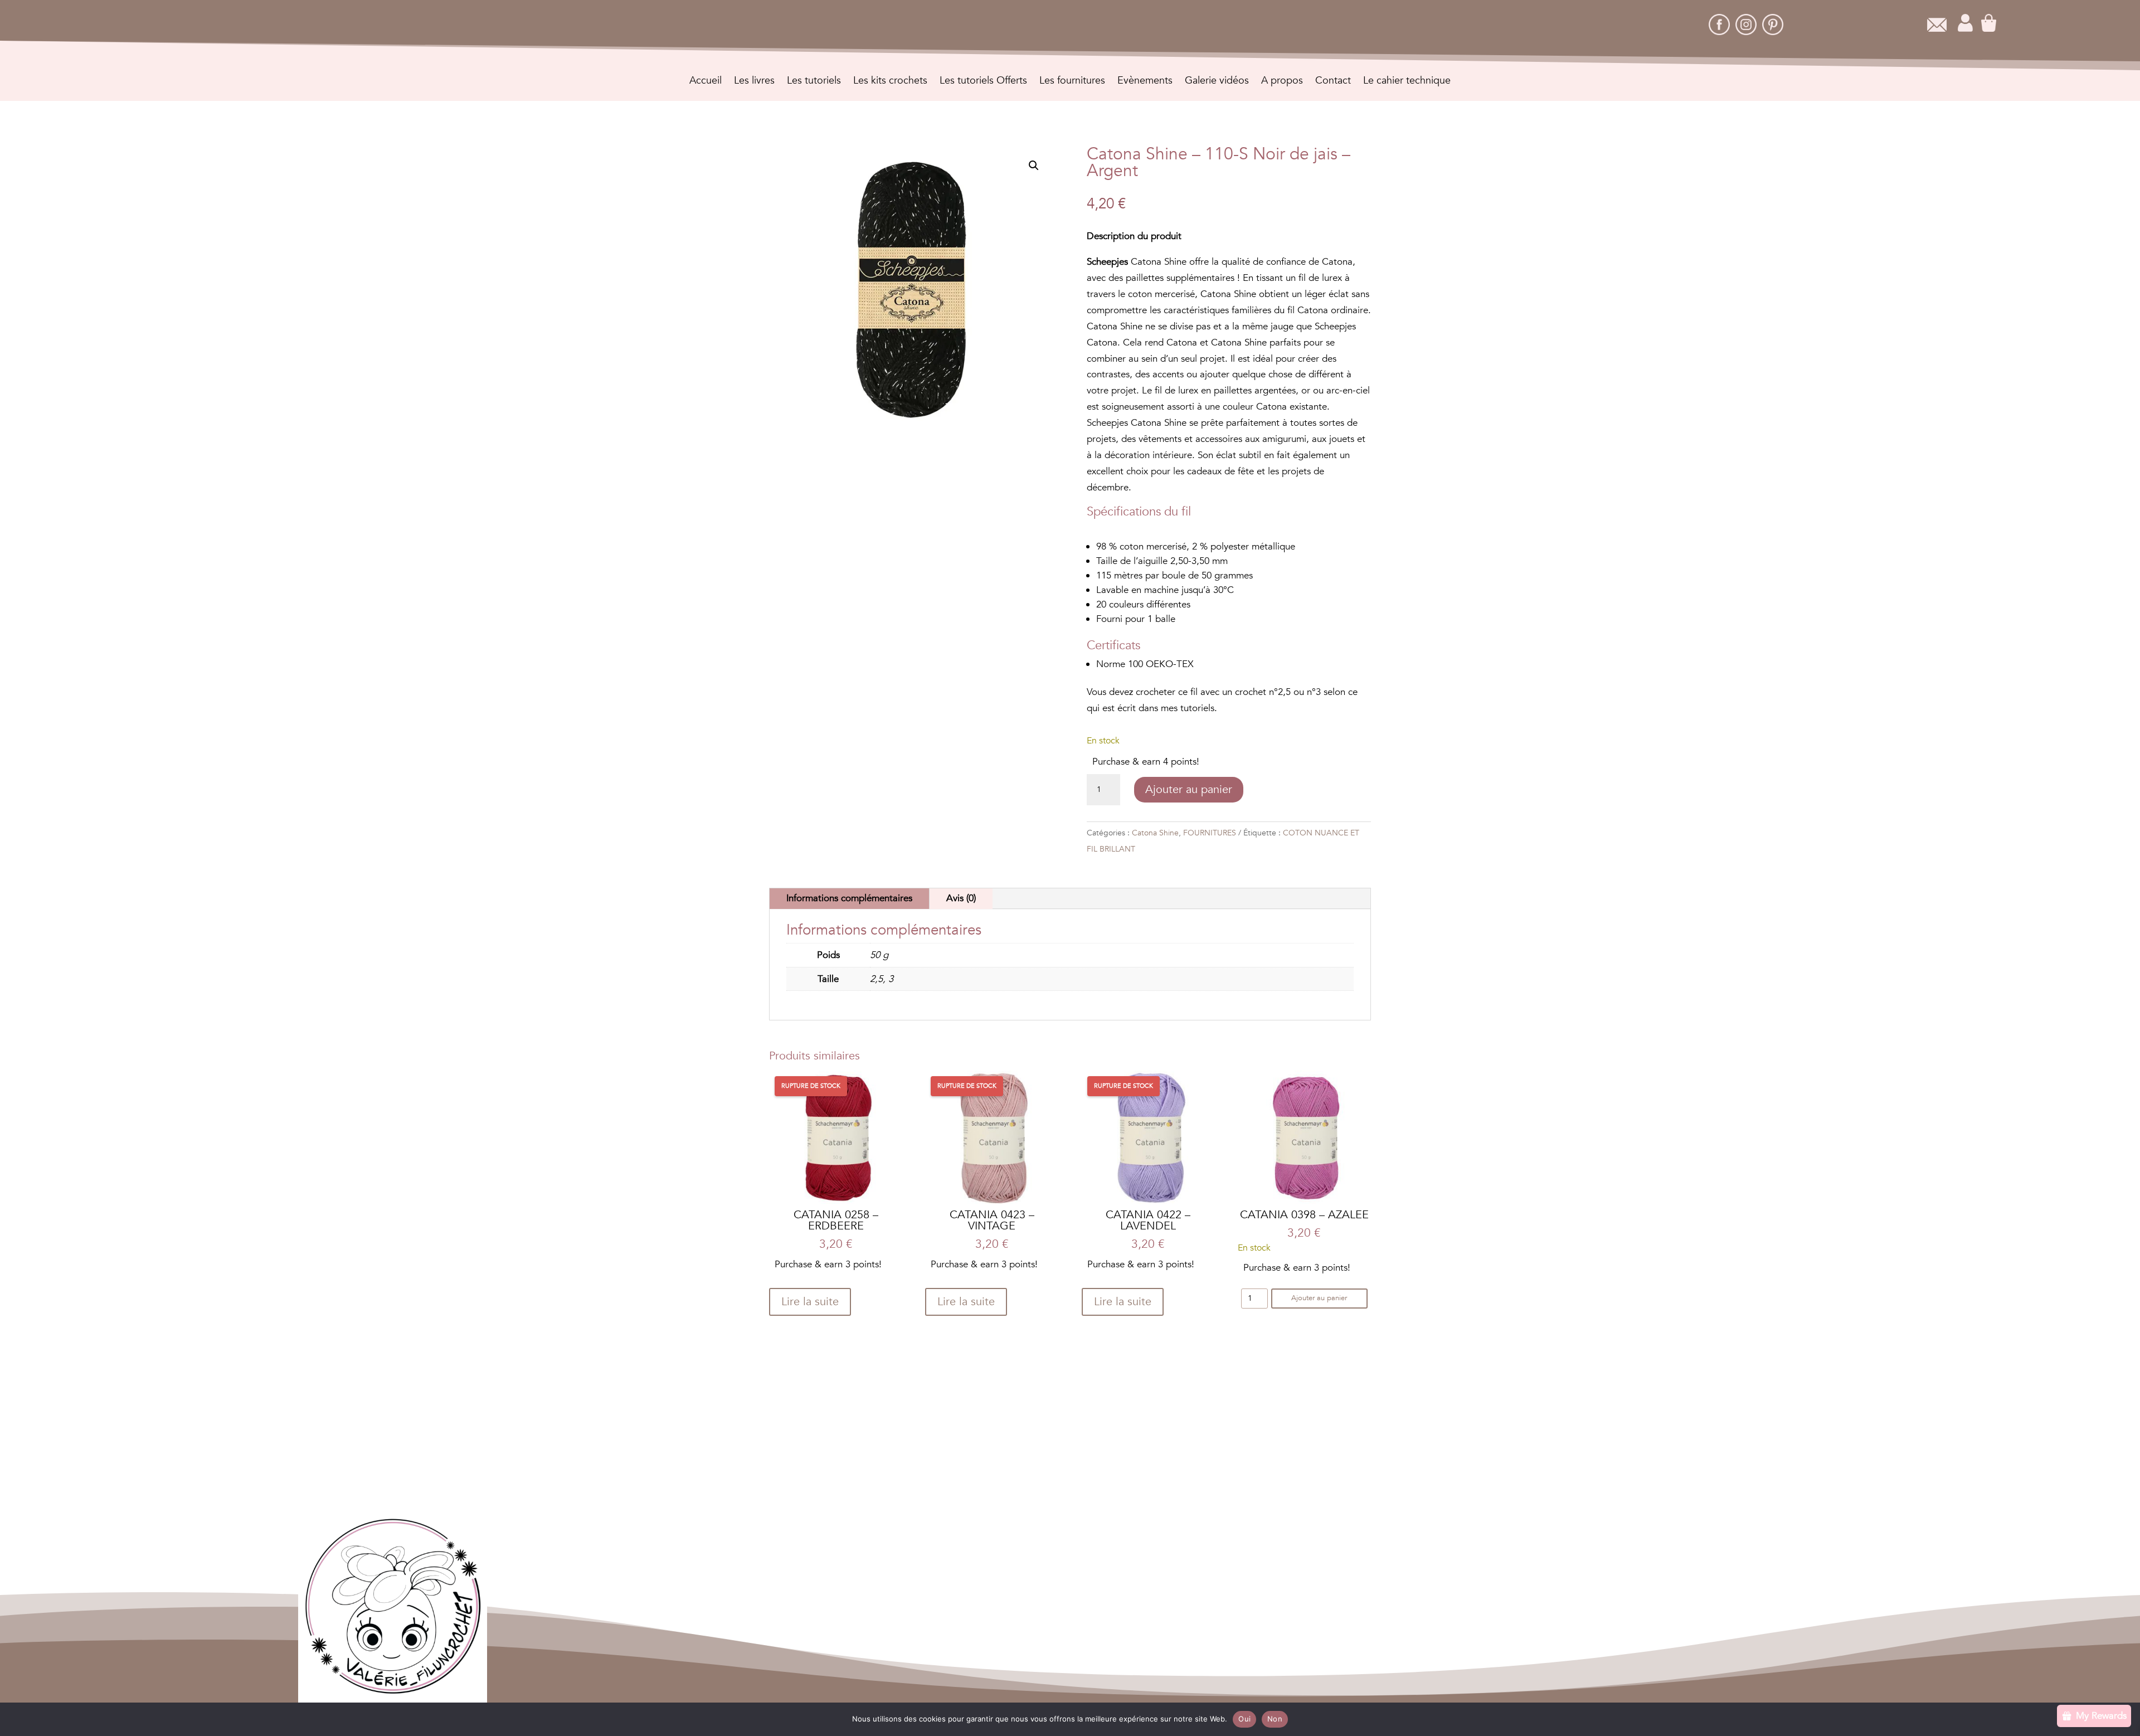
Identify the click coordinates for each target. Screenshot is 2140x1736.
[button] (1034, 166)
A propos (1282, 82)
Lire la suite (810, 1302)
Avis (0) (961, 898)
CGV (1007, 1543)
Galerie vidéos (1217, 82)
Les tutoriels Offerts (983, 82)
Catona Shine (1155, 833)
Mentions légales (1063, 1543)
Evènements (1145, 82)
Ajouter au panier (1189, 789)
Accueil (706, 82)
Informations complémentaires (849, 898)
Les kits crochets (890, 82)
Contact (1333, 82)
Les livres (754, 82)
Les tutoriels (814, 82)
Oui (1244, 1719)
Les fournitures (1072, 82)
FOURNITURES (1210, 833)
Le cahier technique (1407, 82)
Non (1275, 1719)
